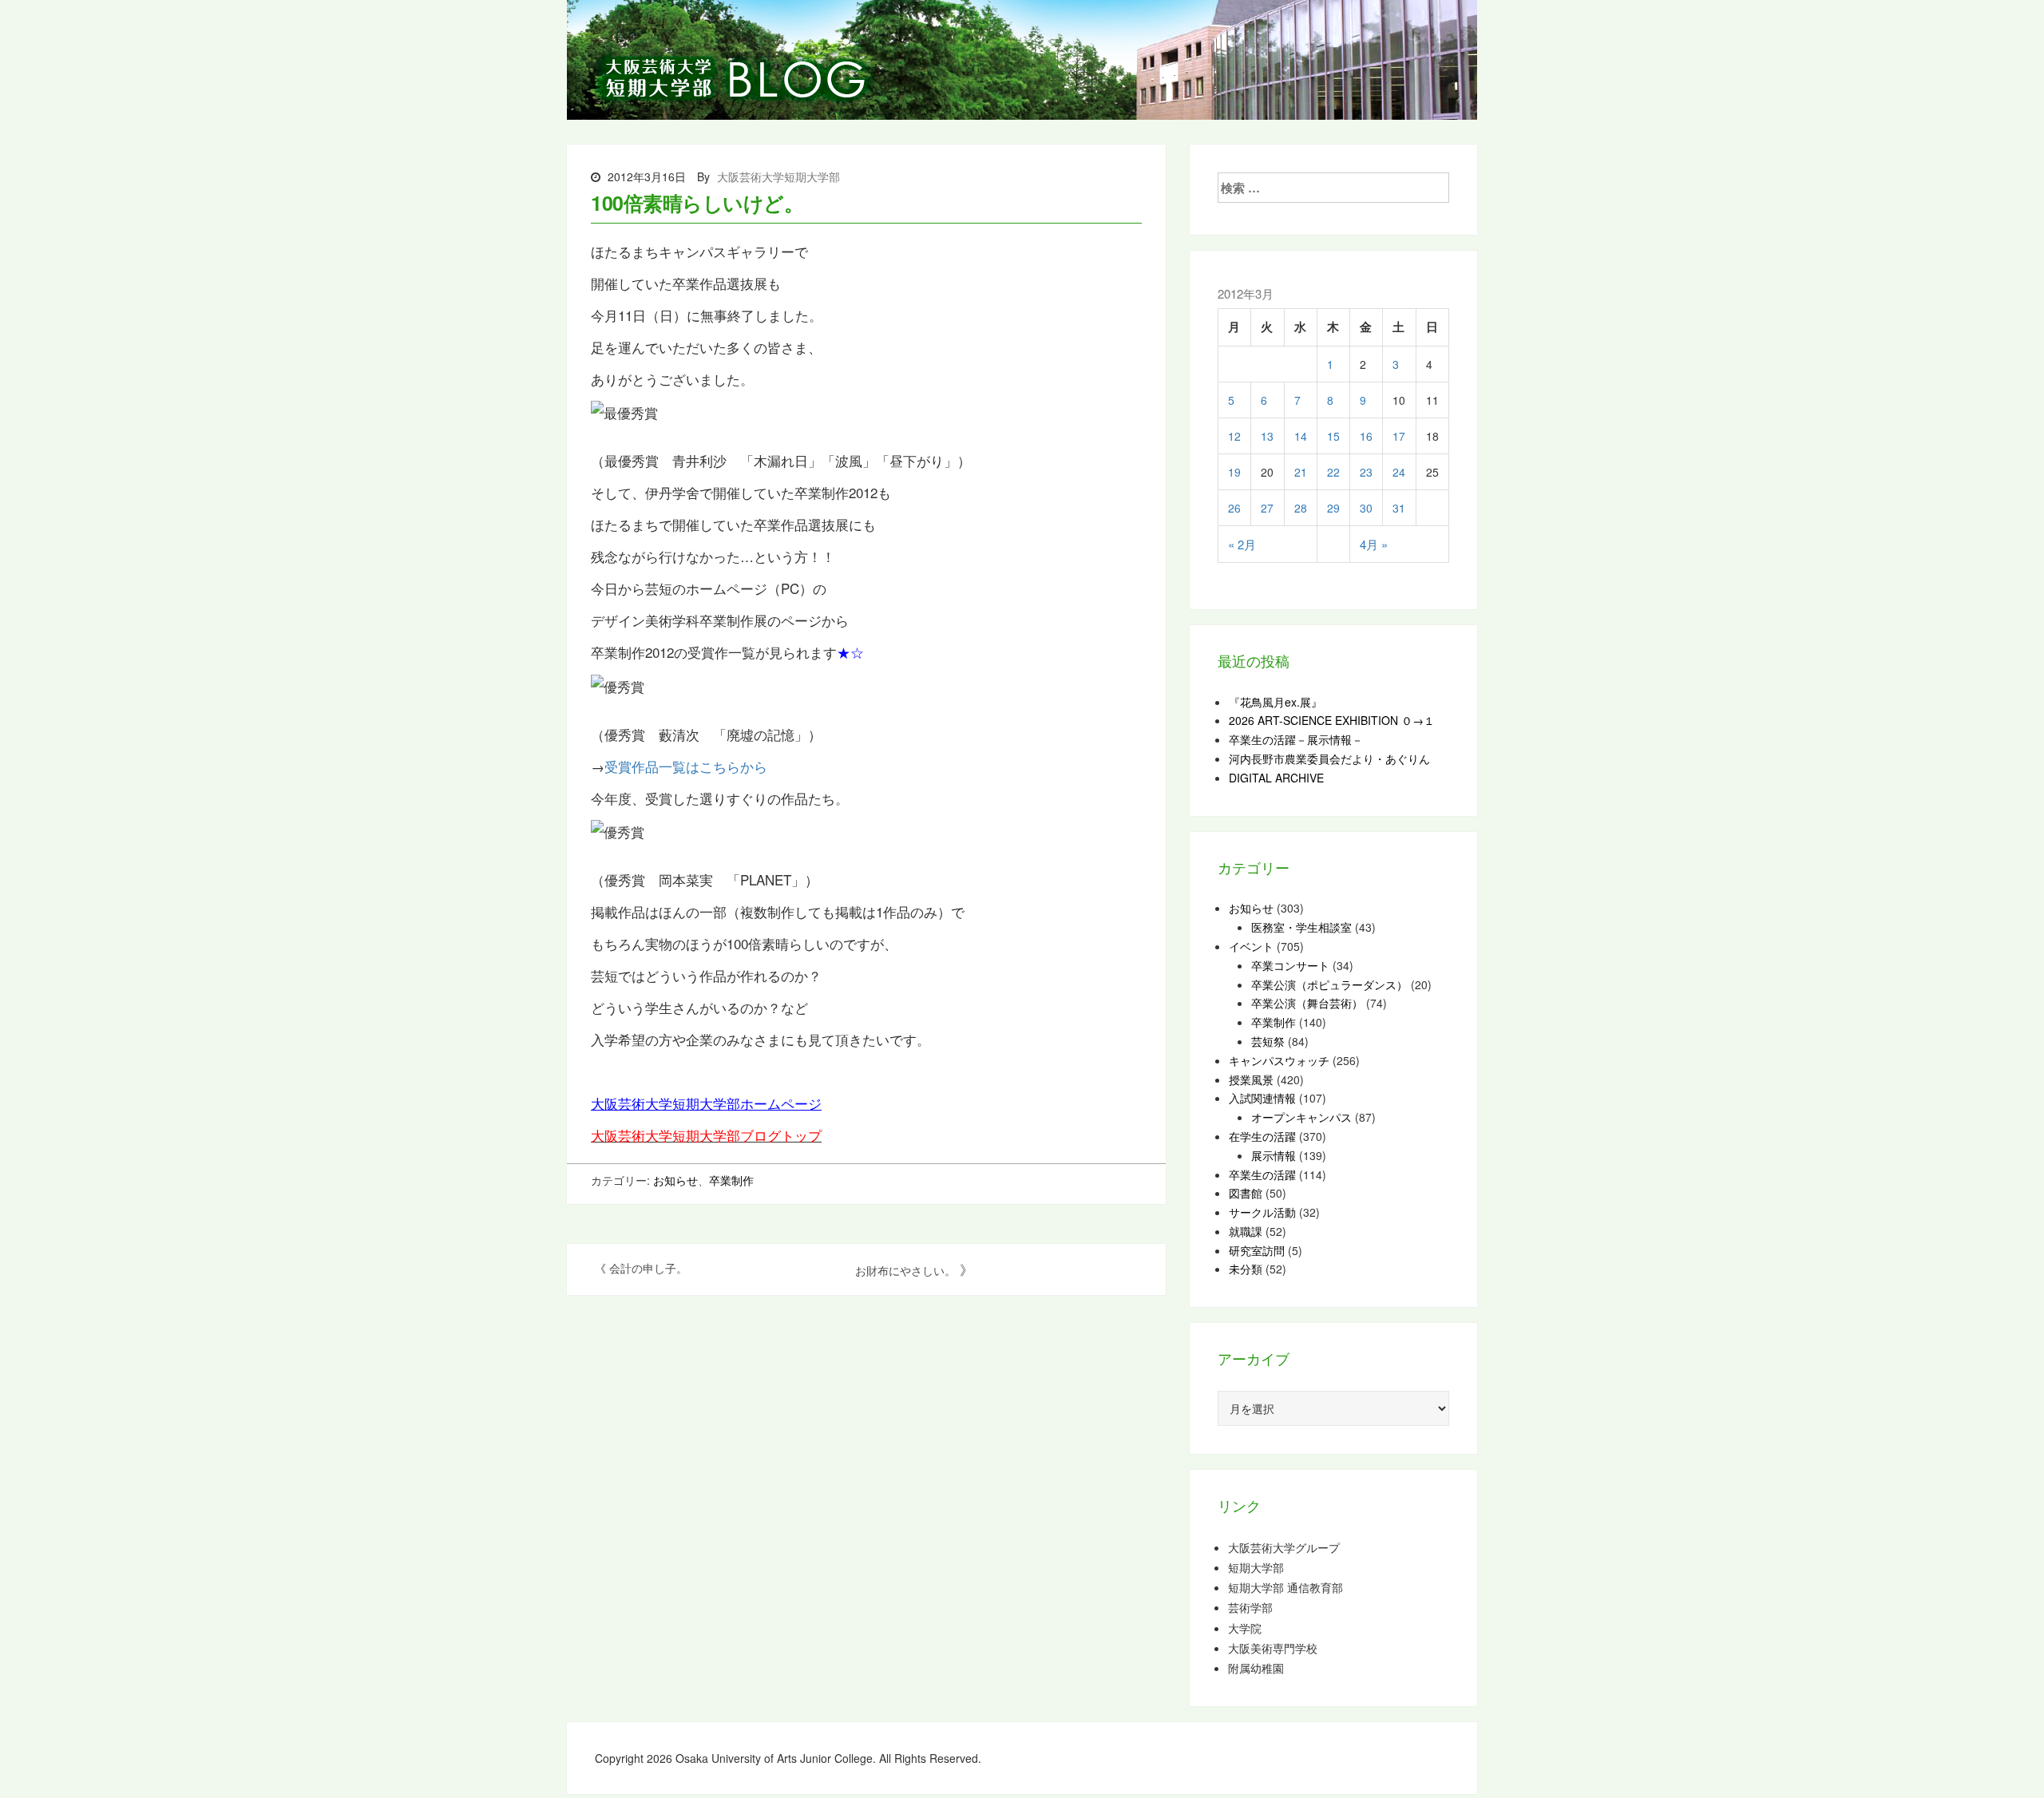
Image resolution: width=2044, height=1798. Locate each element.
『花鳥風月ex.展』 (1276, 702)
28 (1301, 508)
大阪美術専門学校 (1273, 1648)
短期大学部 (1256, 1568)
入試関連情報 (1262, 1098)
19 (1234, 472)
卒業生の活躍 (1262, 1174)
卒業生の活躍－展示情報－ (1296, 739)
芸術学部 (1250, 1608)
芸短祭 (1268, 1041)
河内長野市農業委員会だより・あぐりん (1329, 758)
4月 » (1374, 544)
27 (1267, 508)
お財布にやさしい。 (905, 1270)
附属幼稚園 (1256, 1668)
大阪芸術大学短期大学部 (778, 176)
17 (1399, 436)
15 (1333, 436)
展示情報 (1274, 1155)
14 (1301, 436)
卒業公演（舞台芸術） (1307, 1003)
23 (1366, 472)
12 (1234, 436)
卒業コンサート (1290, 965)
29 (1333, 508)
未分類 (1246, 1269)
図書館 (1246, 1193)
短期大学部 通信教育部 (1285, 1588)
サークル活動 (1262, 1212)
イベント (1251, 946)
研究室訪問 (1257, 1250)
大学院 (1245, 1628)
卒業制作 (731, 1180)
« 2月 (1242, 544)
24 (1399, 472)
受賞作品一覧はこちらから (686, 766)
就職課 (1246, 1231)
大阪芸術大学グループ (1284, 1548)
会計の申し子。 (648, 1268)
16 (1366, 436)
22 (1333, 472)
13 (1267, 436)
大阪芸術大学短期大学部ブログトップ (706, 1135)
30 (1366, 508)
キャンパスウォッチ (1279, 1060)
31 (1399, 508)
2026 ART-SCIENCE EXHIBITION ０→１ (1332, 720)
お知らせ (675, 1180)
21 (1301, 472)
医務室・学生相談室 (1301, 927)
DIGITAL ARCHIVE (1276, 778)
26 (1234, 508)
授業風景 (1251, 1079)
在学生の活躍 (1262, 1136)
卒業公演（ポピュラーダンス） (1329, 984)
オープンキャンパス (1301, 1117)
